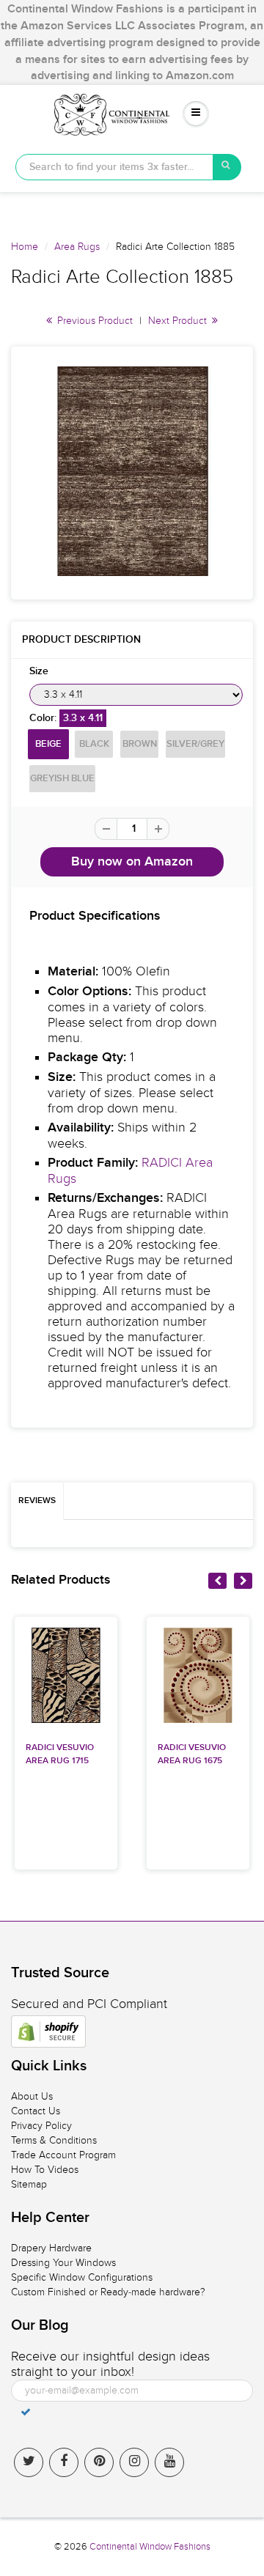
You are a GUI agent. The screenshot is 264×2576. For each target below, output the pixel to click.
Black (94, 744)
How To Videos (45, 2170)
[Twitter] (29, 2462)
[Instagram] (134, 2462)
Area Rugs (77, 247)
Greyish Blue (62, 779)
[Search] (227, 167)
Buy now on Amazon (132, 862)
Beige (48, 744)
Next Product (179, 321)
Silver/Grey (195, 744)
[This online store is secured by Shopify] (48, 2031)
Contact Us (36, 2111)
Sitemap (29, 2184)
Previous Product (93, 321)
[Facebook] (64, 2462)
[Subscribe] (26, 2412)
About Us (32, 2096)
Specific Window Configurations (82, 2277)
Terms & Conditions (54, 2140)
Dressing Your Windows (63, 2263)
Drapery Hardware (51, 2248)
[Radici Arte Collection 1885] (132, 471)
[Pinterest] (99, 2462)
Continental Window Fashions (150, 2547)
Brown (140, 744)
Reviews (37, 1501)
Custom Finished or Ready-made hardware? (108, 2292)
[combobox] (114, 167)
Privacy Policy (41, 2126)
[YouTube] (169, 2462)
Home (25, 247)
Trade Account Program (63, 2155)
